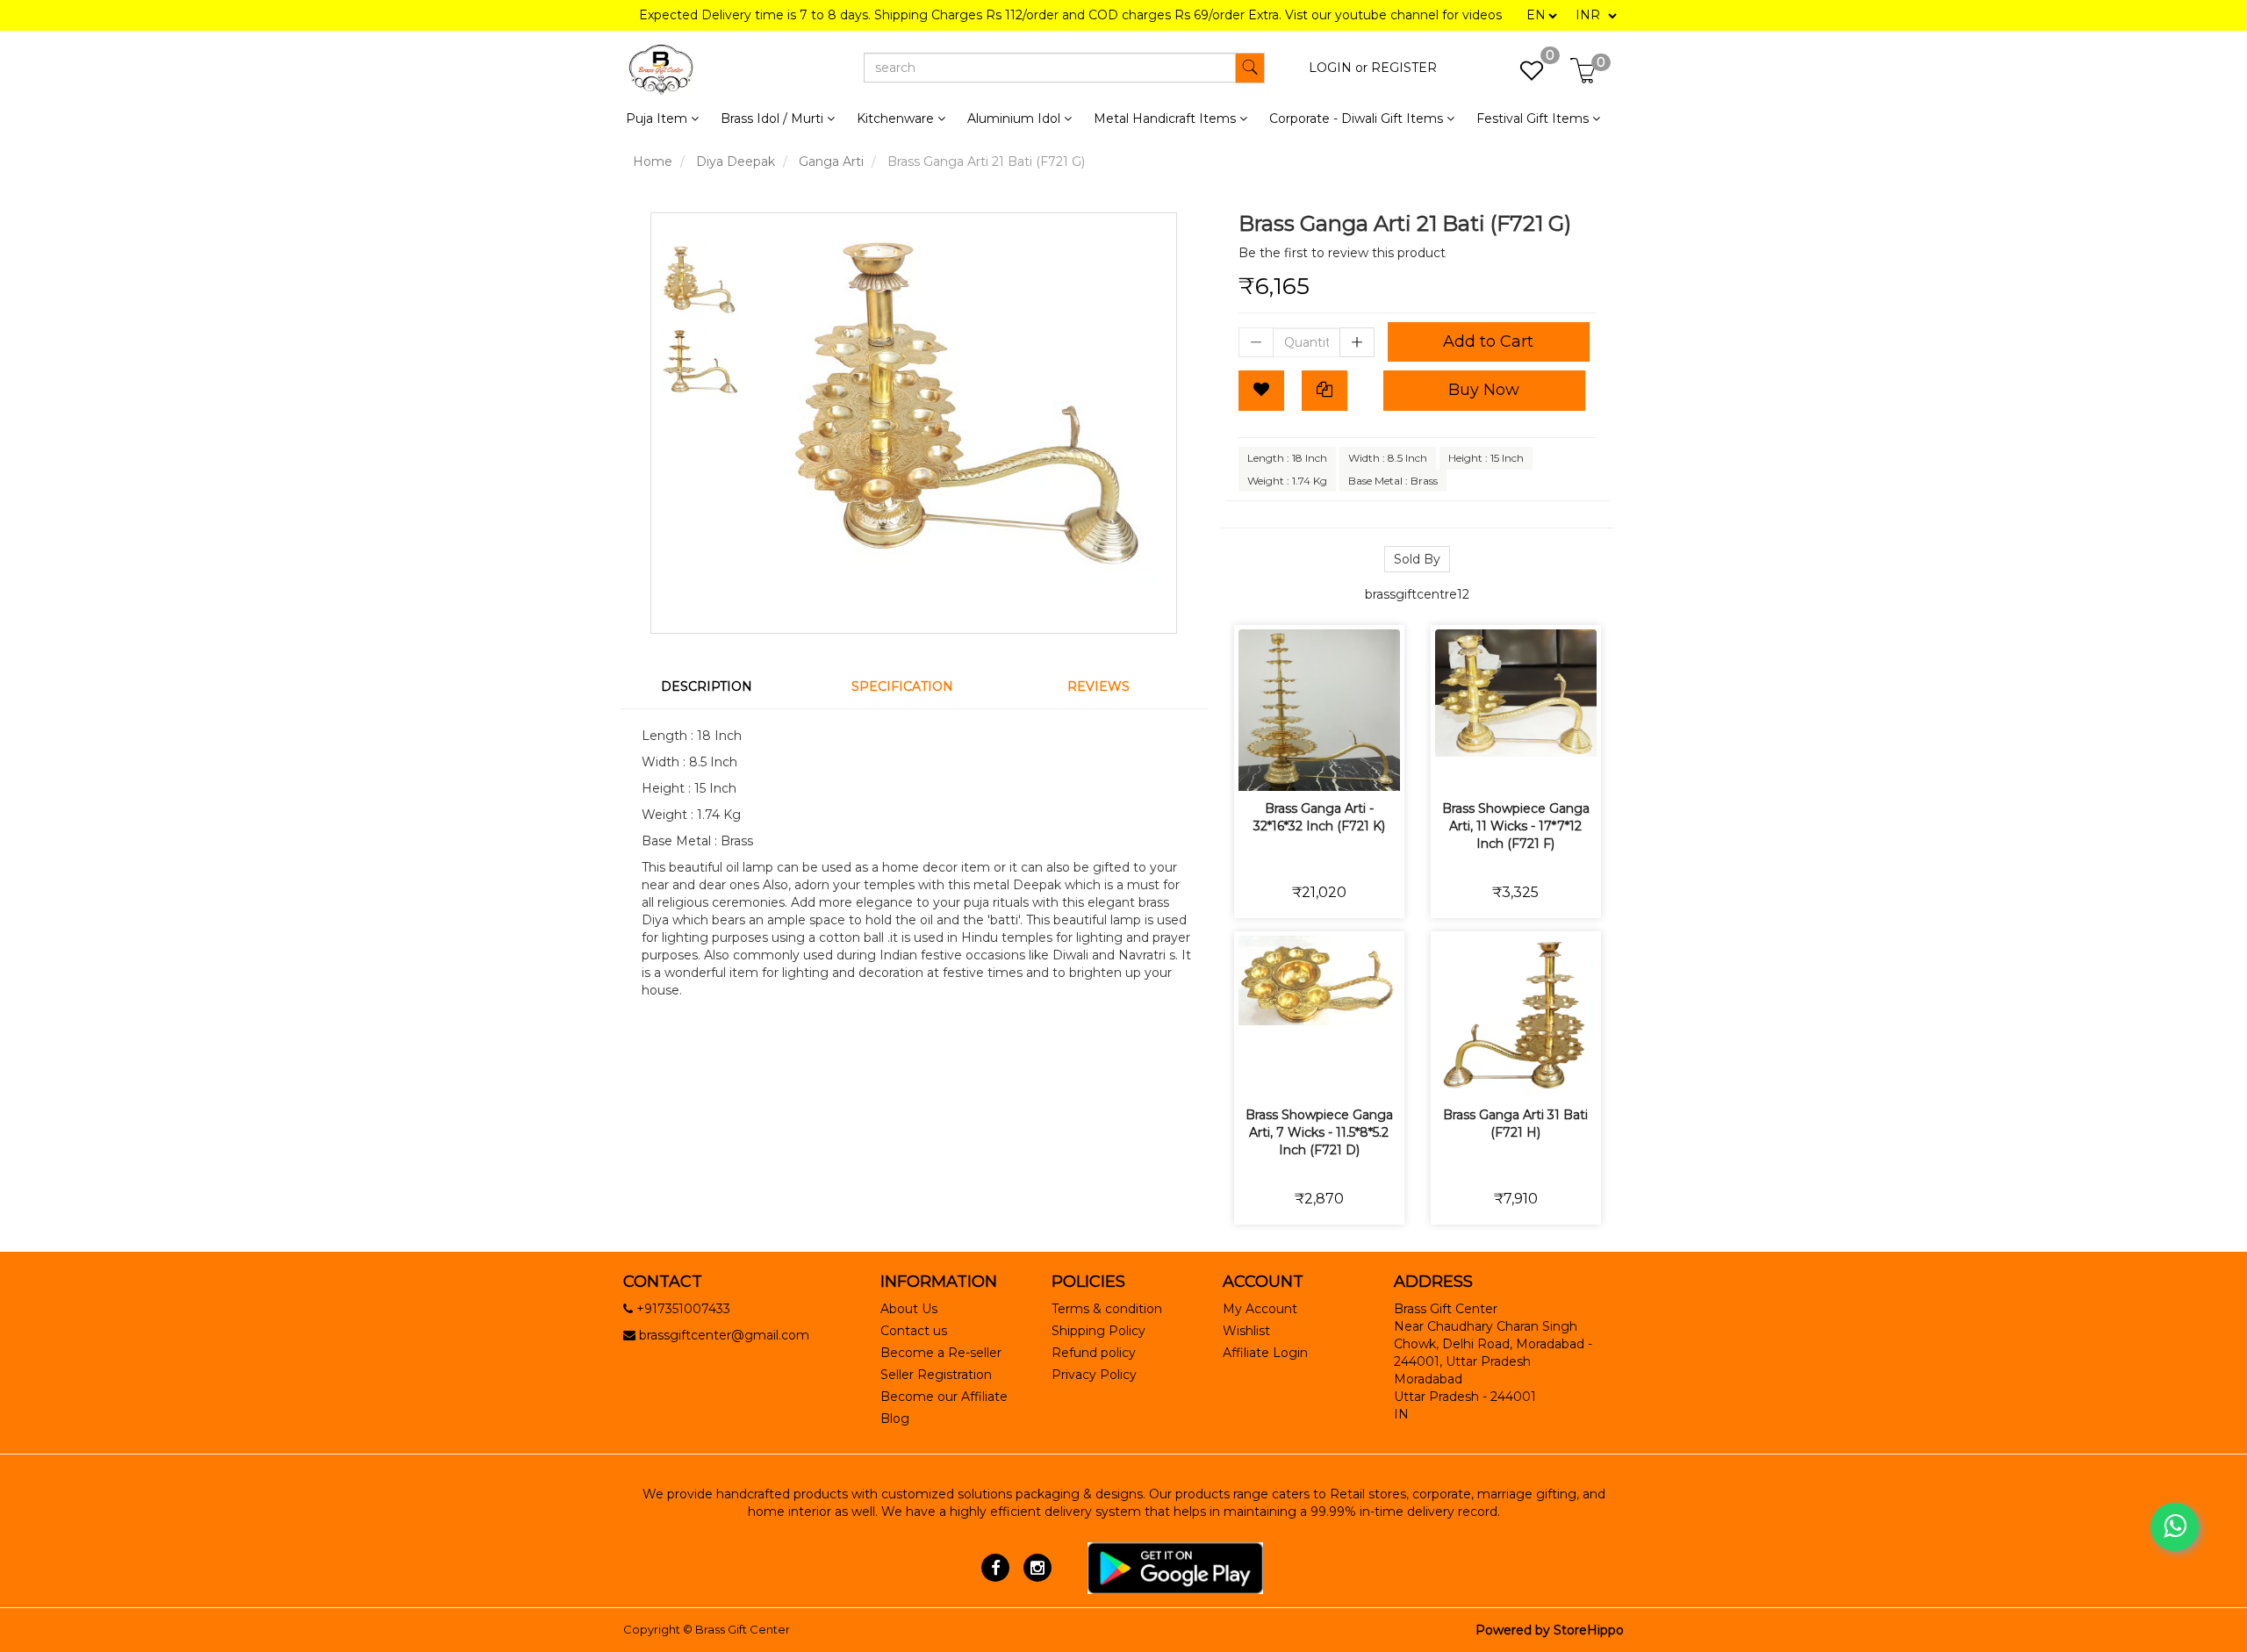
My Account (1260, 1309)
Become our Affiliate (944, 1397)
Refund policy (1094, 1353)
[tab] (718, 686)
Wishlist (1246, 1331)
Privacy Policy (1094, 1375)
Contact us (914, 1331)
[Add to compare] (1340, 766)
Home (653, 162)
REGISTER (1404, 68)
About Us (909, 1309)
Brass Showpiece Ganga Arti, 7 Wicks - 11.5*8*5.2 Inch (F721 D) (1319, 1132)
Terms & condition (1107, 1309)
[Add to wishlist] (1299, 766)
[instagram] (1037, 1567)
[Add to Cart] (1257, 766)
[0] (1522, 75)
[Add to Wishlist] (1261, 391)
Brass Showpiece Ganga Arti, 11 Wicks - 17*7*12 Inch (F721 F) (1516, 826)
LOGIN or (1338, 68)
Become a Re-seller (941, 1353)
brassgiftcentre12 (1417, 594)
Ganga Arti (831, 162)
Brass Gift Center (743, 1629)
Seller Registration (936, 1375)
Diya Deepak (736, 162)
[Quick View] (1381, 766)
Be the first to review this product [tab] (1342, 253)
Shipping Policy (1098, 1331)
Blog (895, 1419)
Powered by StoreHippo (1550, 1630)
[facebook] (996, 1567)
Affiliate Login (1265, 1353)
